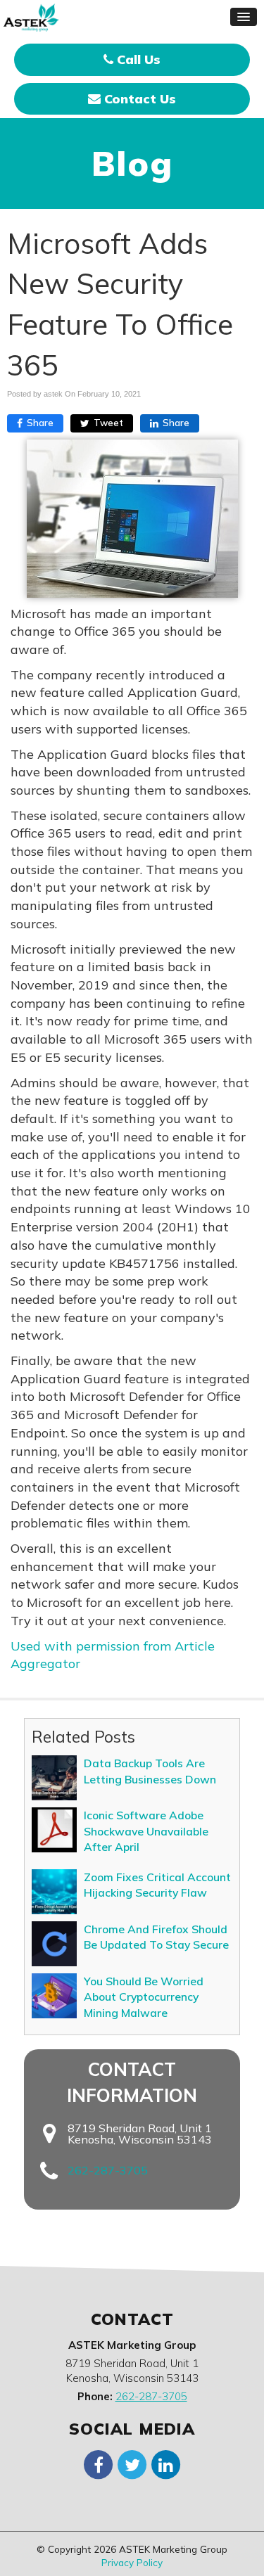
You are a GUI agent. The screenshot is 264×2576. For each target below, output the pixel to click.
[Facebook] (99, 2464)
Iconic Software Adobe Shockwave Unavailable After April (146, 1831)
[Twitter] (132, 2464)
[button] (244, 17)
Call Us (137, 59)
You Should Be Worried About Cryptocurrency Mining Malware (144, 1997)
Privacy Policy (132, 2562)
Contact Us (138, 99)
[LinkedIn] (166, 2464)
